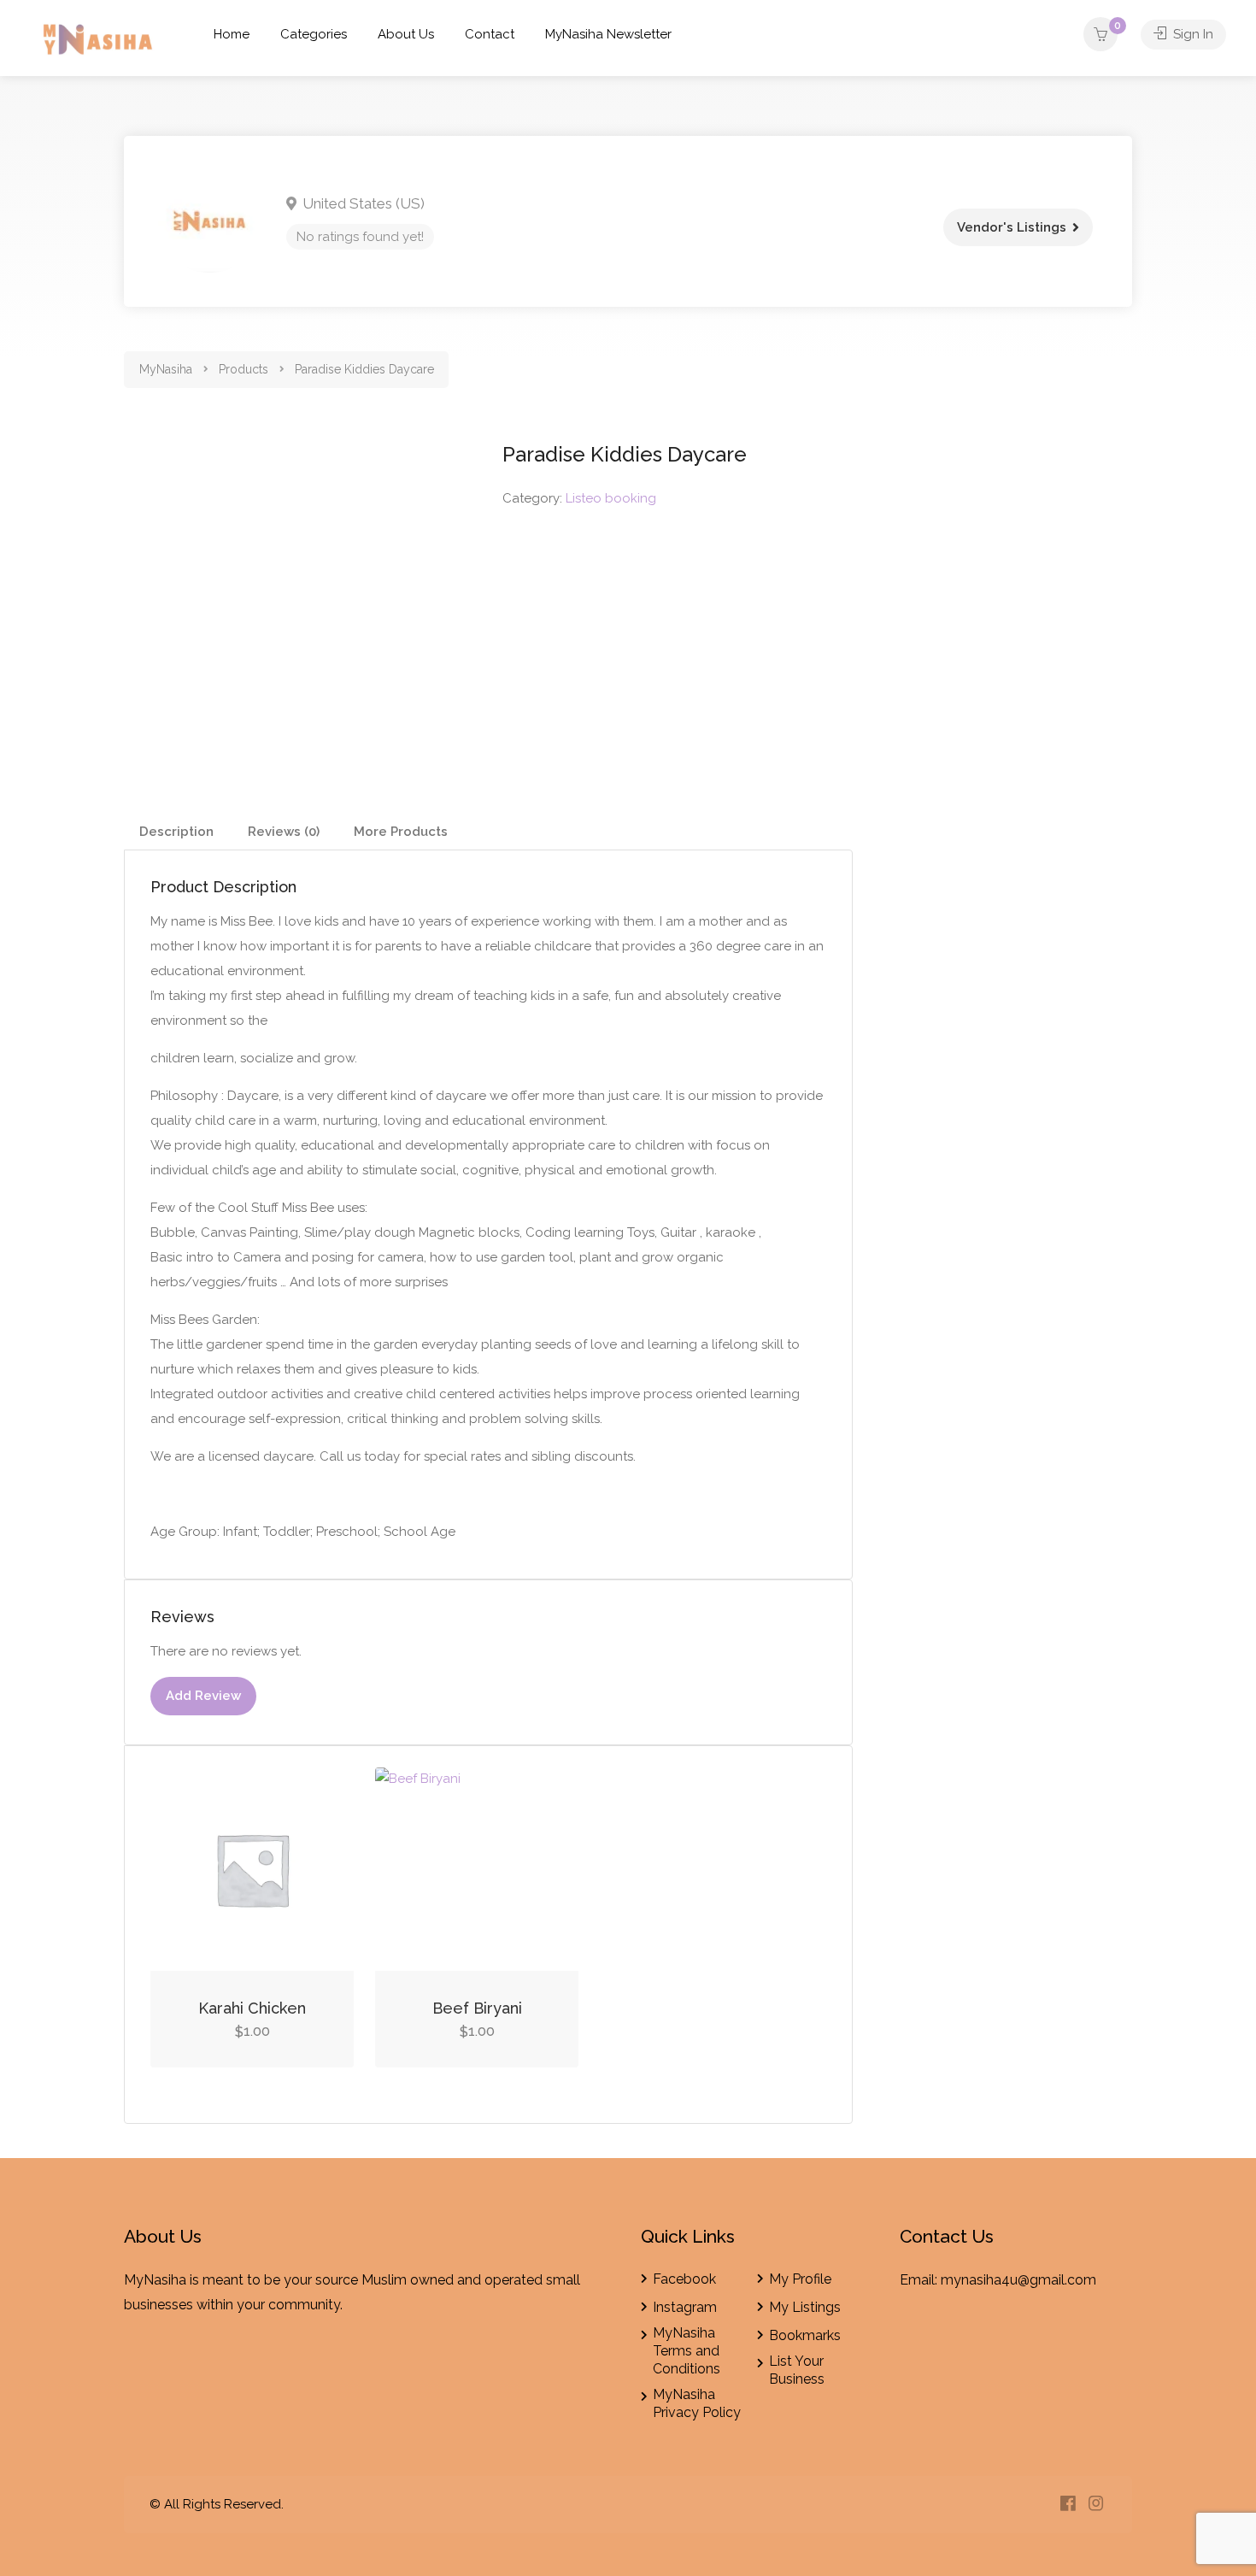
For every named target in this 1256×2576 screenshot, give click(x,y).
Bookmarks (805, 2335)
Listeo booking (611, 498)
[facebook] (1068, 2505)
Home (232, 34)
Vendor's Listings (1012, 227)
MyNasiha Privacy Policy (697, 2403)
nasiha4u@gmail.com (1029, 2280)
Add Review (203, 1696)
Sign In (1191, 34)
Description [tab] (176, 832)
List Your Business (797, 2370)
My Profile (800, 2279)
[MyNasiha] (99, 42)
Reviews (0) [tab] (284, 832)
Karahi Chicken (252, 2008)
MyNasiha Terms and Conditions (687, 2351)
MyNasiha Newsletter (608, 34)
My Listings (805, 2307)
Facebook (684, 2279)
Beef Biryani (477, 2008)
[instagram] (1096, 2505)
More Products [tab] (401, 832)
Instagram (685, 2307)
